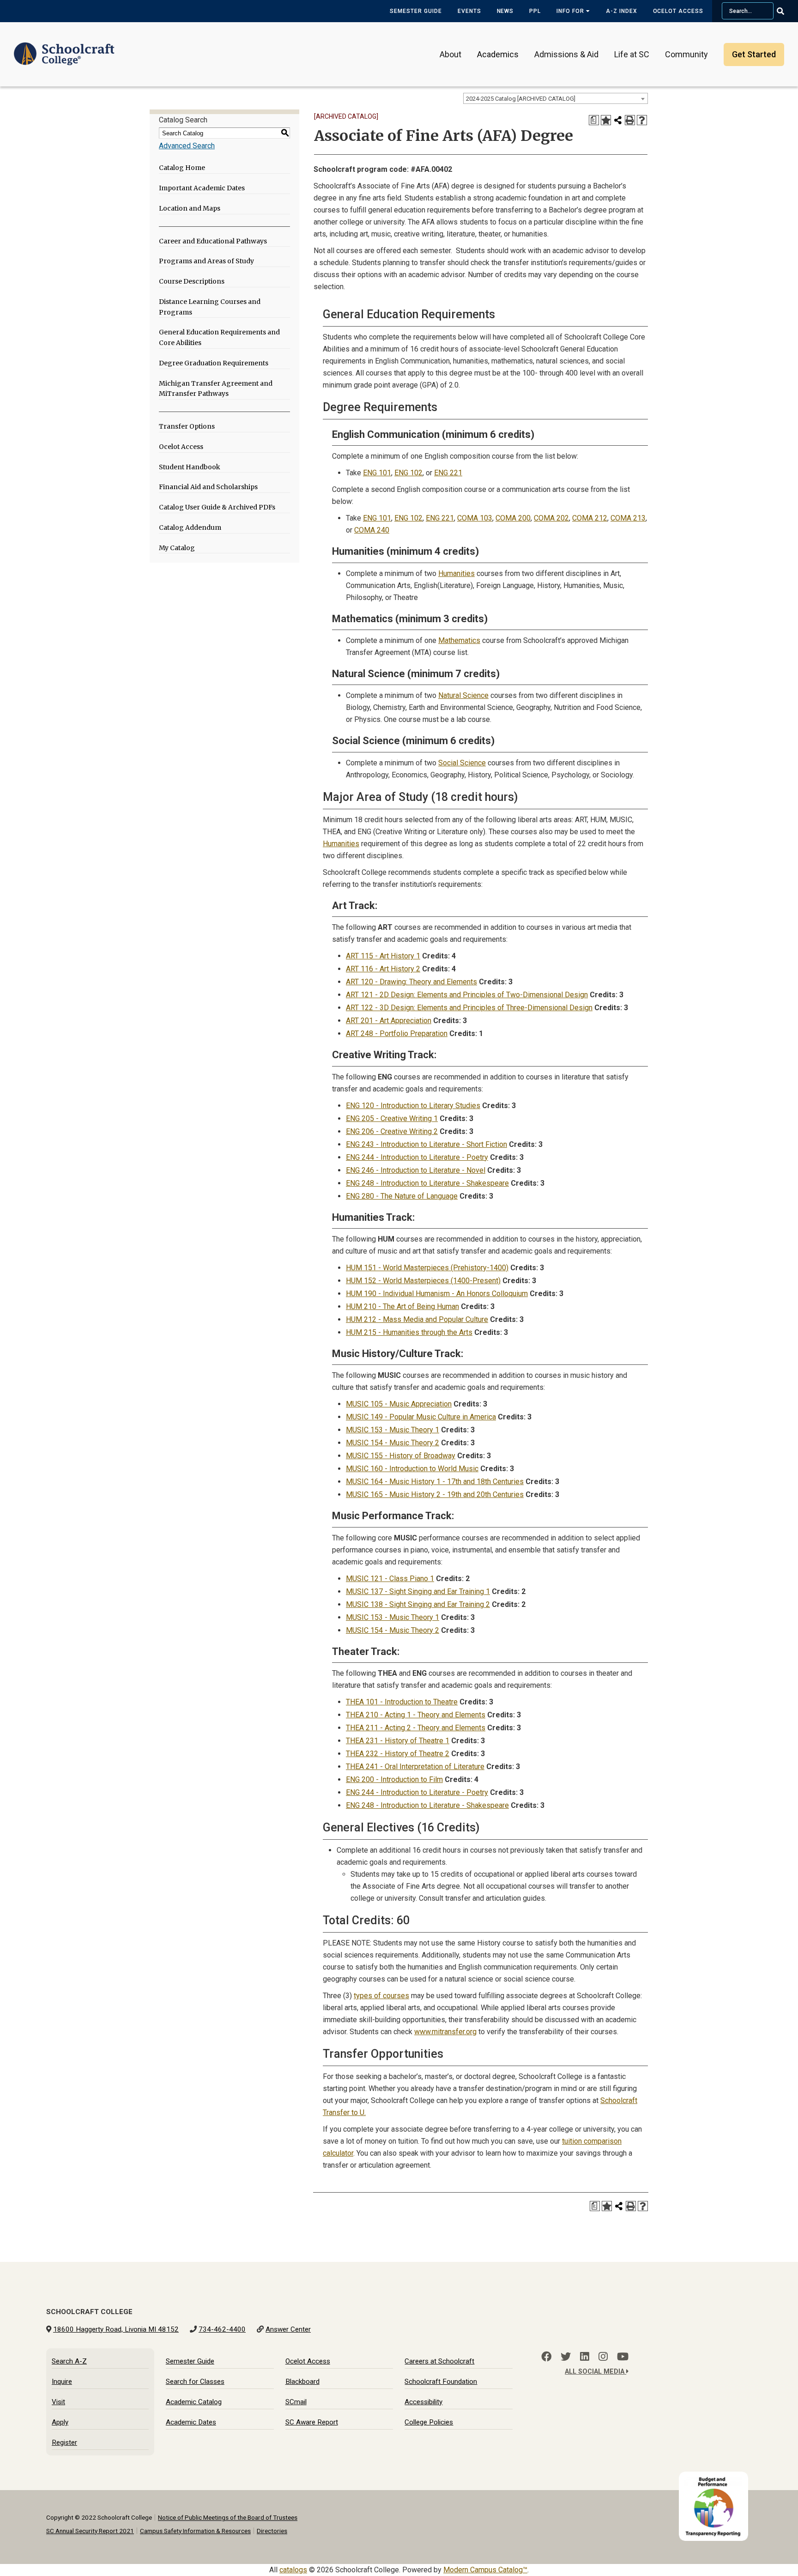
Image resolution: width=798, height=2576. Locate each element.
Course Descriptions (192, 281)
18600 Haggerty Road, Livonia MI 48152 (116, 2329)
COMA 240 (372, 530)
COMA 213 (628, 518)
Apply (60, 2422)
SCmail (296, 2402)
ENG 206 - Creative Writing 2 (392, 1131)
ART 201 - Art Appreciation (389, 1021)
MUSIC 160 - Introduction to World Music (412, 1469)
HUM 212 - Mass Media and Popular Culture (417, 1319)
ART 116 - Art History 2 (383, 969)
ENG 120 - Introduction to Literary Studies (413, 1106)
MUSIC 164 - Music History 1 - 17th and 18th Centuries (435, 1482)
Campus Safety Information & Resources (195, 2531)
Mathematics (459, 640)
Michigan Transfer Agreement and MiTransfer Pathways (216, 389)
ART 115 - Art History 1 (383, 956)
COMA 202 (551, 518)
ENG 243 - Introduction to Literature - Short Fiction (426, 1144)
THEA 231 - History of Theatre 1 (398, 1741)
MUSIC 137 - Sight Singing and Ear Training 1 (418, 1591)
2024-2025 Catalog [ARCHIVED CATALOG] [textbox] (521, 99)
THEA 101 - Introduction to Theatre (402, 1702)
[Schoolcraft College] (64, 48)
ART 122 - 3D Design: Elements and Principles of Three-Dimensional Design (469, 1008)
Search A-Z (69, 2361)
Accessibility (423, 2402)
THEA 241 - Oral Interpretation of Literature (415, 1767)
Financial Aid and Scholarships (208, 487)
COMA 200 (513, 518)
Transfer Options (187, 426)
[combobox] (556, 98)
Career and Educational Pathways (213, 241)
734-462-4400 (222, 2329)
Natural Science (463, 695)
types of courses (381, 1996)
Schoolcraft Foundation (441, 2382)
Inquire (62, 2382)
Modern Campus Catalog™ (485, 2570)
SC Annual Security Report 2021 (90, 2531)
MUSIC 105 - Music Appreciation (399, 1404)
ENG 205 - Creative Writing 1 (392, 1118)
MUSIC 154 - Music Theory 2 (393, 1443)
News (505, 11)
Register (64, 2443)
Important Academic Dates (202, 188)
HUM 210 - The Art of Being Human (402, 1306)
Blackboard (302, 2382)
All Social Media (595, 2372)
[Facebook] (546, 2357)
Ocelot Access (678, 11)
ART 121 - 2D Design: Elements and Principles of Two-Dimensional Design (467, 995)
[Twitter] (566, 2357)
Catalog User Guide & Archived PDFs (217, 507)
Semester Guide (416, 11)
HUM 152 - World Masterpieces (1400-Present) (423, 1281)
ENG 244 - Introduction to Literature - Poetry (417, 1157)
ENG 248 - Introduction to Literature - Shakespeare (427, 1183)
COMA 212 (590, 518)
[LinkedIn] (585, 2357)
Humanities (456, 573)
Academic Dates (191, 2422)
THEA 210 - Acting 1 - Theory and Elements (416, 1715)
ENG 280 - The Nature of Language (402, 1196)
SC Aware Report (312, 2422)
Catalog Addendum (190, 527)
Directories (272, 2531)
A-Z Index (622, 11)
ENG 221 (448, 473)
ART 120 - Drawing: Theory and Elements (411, 982)
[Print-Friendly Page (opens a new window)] (630, 120)
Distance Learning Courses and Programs (210, 307)
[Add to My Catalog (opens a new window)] (606, 120)
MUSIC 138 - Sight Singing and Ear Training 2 (418, 1604)
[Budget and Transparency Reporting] (715, 2477)
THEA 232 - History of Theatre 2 (398, 1754)
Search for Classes (195, 2382)
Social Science (462, 763)
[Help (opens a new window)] (642, 120)
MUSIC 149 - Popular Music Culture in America (421, 1417)
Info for (571, 11)
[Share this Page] (618, 120)
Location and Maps (190, 208)
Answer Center (288, 2329)
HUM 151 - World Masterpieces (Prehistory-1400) (427, 1268)
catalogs (293, 2570)
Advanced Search (187, 146)
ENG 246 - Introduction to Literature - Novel (416, 1170)
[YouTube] (623, 2357)
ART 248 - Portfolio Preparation (397, 1033)
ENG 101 (377, 473)
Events (469, 11)
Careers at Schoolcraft (439, 2361)
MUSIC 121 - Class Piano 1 (390, 1579)
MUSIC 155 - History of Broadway (401, 1456)
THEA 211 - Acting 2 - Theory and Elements (416, 1728)
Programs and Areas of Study (206, 261)
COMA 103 (475, 518)
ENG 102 (408, 473)
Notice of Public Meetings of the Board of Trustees (228, 2517)
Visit (58, 2402)
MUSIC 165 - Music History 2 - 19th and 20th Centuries (435, 1494)
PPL (535, 11)
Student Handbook (190, 467)
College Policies (429, 2422)
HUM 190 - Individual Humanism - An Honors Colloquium (437, 1294)
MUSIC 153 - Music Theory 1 (393, 1430)
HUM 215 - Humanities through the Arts (409, 1332)
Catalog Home (182, 168)
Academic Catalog (194, 2402)
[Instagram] (603, 2357)
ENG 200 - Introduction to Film (394, 1779)
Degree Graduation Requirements (214, 363)
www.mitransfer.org (445, 2032)
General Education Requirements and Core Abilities (219, 337)
